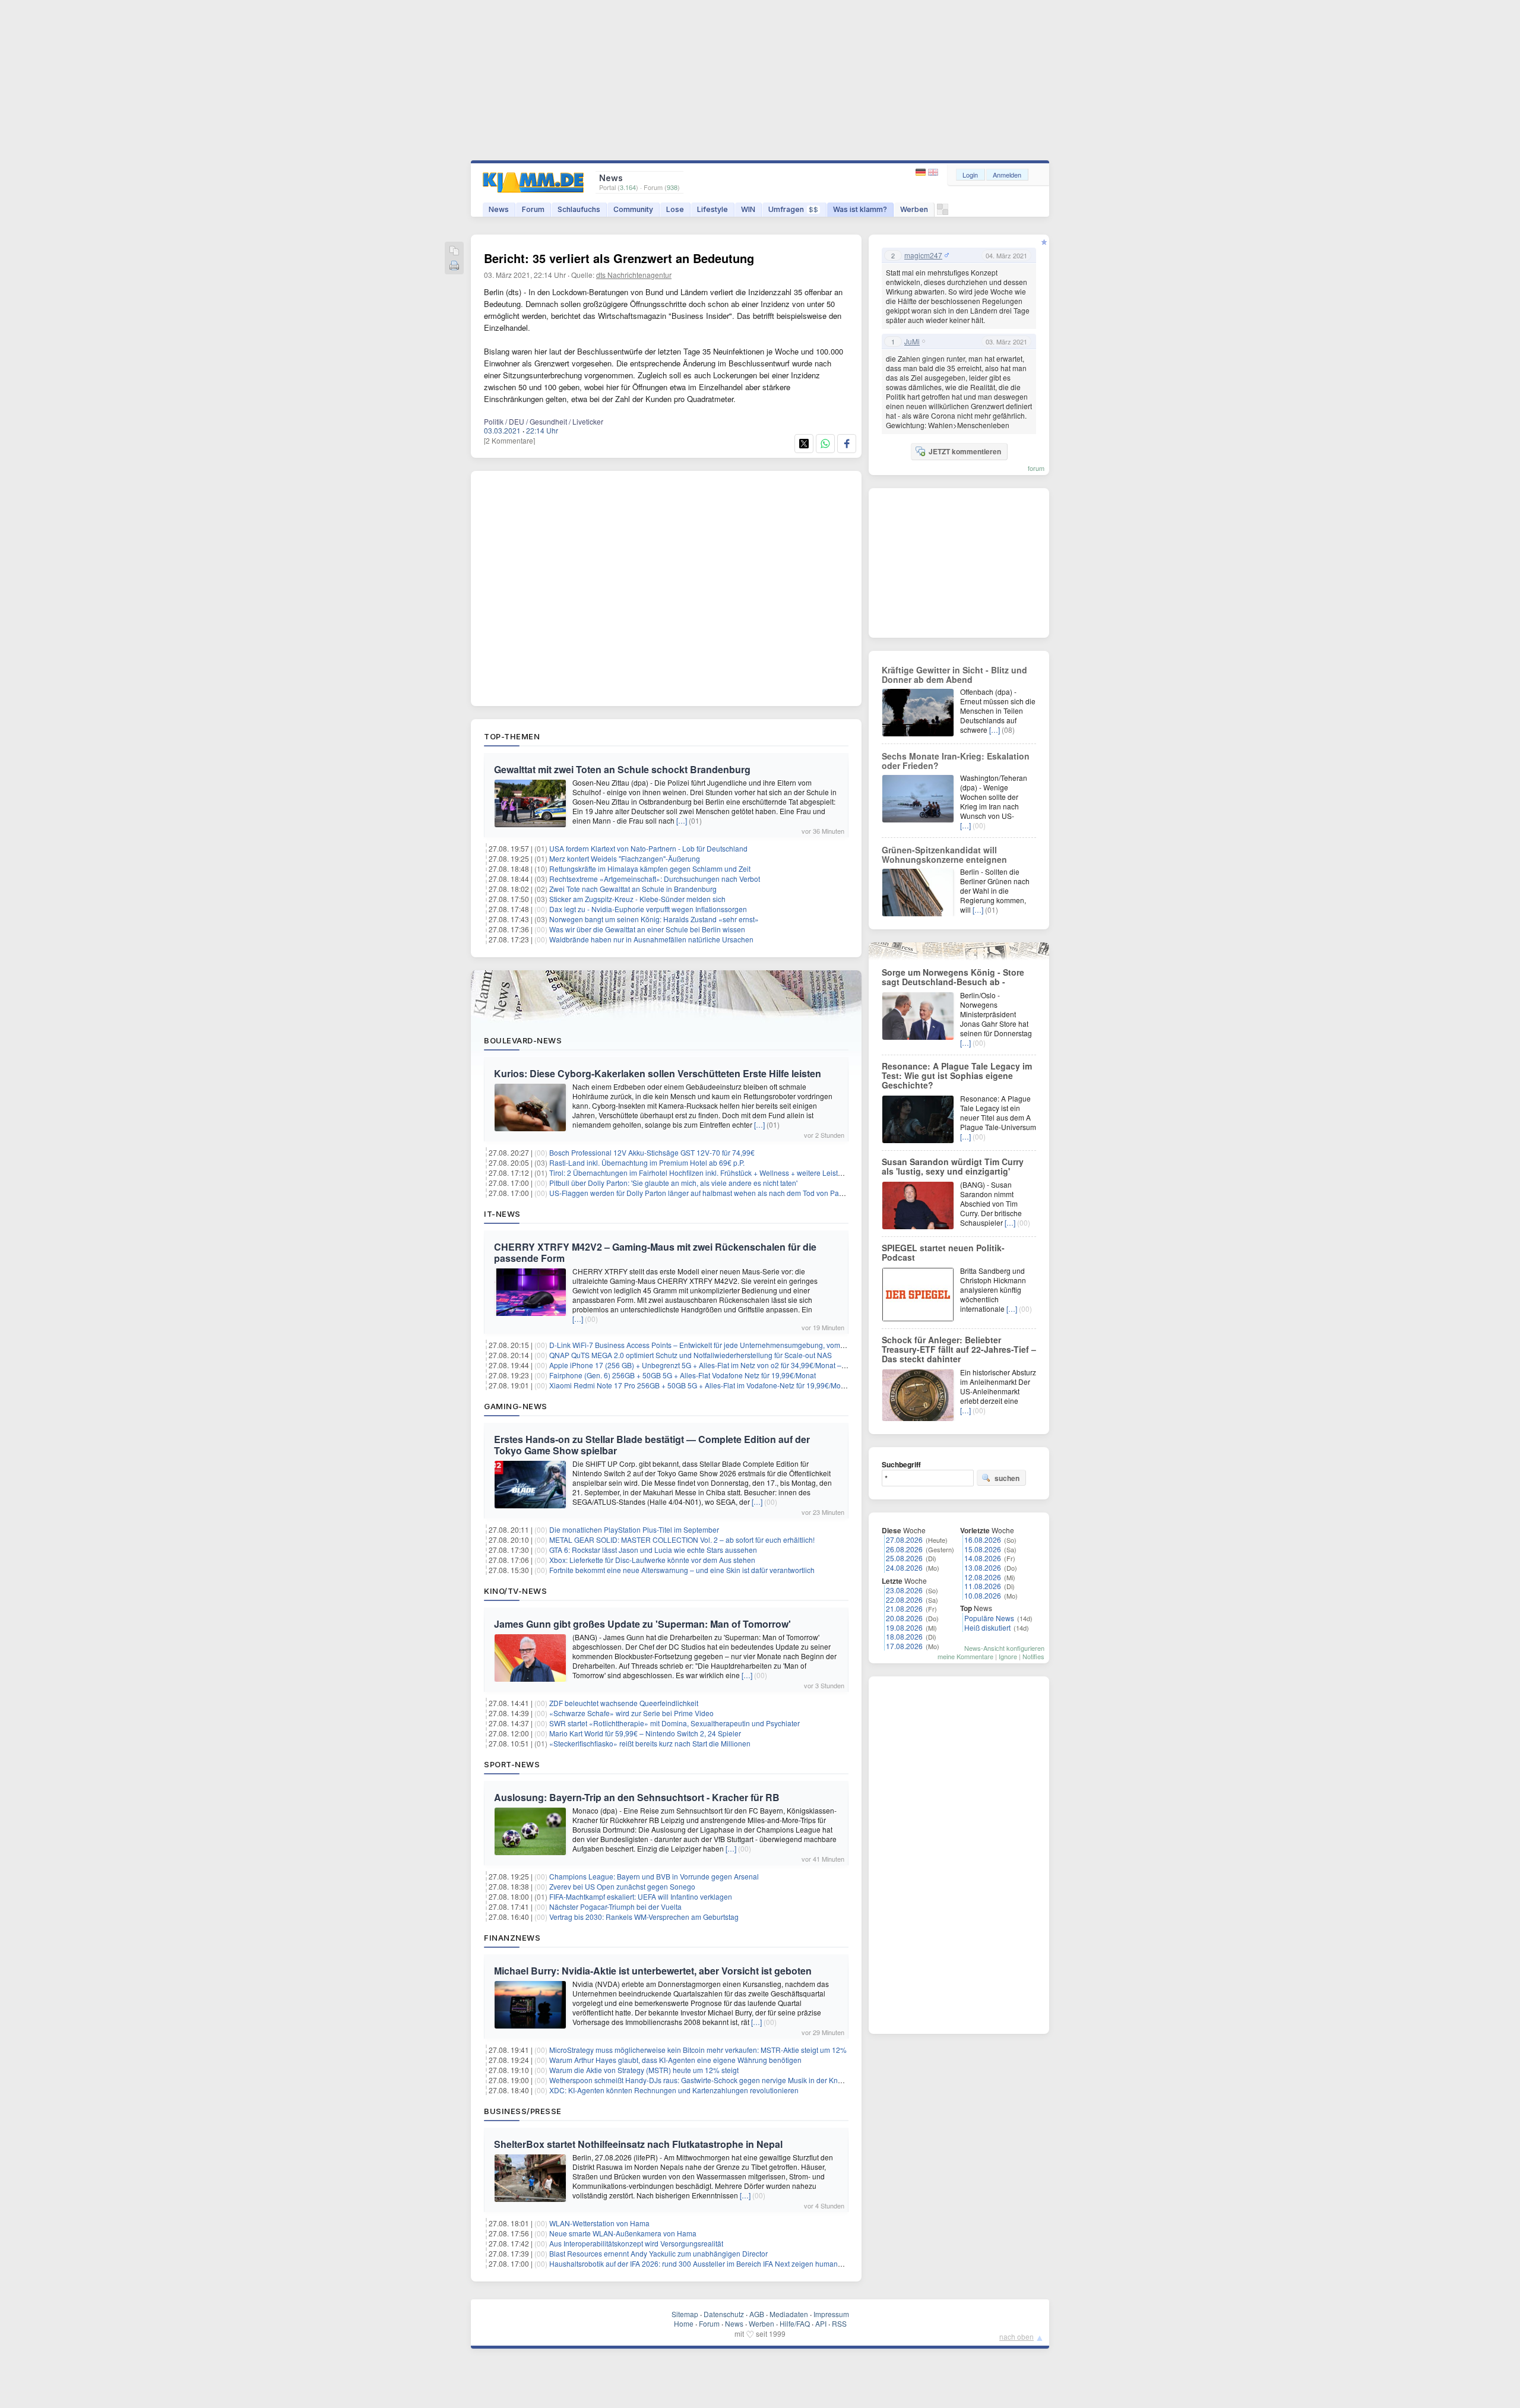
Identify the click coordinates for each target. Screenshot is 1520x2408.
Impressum (831, 2314)
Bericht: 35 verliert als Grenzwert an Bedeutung (619, 258)
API (821, 2323)
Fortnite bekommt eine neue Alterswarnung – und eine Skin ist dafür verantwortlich (682, 1570)
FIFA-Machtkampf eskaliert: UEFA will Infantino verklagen (641, 1896)
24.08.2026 (904, 1567)
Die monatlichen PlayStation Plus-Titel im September (634, 1529)
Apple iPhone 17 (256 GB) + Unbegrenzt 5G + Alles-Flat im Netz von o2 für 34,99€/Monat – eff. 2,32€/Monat (722, 1365)
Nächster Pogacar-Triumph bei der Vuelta (615, 1907)
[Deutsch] (922, 173)
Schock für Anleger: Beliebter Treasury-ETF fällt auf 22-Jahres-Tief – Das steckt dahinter (959, 1349)
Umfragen (793, 209)
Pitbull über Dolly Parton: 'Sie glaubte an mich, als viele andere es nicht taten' (673, 1183)
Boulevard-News (523, 1040)
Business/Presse (523, 2111)
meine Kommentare (965, 1656)
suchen (1007, 1478)
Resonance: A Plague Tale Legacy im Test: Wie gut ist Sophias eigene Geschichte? (957, 1075)
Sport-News (512, 1764)
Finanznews (512, 1938)
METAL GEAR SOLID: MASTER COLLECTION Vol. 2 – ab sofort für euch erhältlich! (682, 1540)
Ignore (1008, 1656)
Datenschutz (724, 2314)
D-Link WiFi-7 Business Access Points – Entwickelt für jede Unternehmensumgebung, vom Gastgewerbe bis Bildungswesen (749, 1345)
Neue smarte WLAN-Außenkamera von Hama (623, 2233)
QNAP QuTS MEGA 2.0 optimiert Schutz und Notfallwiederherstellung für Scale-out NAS (691, 1355)
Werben (914, 209)
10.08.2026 (983, 1595)
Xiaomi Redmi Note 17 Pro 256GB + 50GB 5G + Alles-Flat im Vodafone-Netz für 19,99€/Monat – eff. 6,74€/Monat (730, 1385)
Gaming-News (516, 1406)
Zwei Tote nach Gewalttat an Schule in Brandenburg (633, 889)
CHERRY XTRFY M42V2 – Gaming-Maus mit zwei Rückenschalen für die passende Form (655, 1252)
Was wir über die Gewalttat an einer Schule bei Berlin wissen (647, 929)
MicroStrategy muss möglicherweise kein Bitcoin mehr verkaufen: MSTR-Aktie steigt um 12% (698, 2050)
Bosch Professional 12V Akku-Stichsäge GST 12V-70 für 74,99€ (652, 1152)
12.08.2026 (983, 1577)
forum (1036, 468)
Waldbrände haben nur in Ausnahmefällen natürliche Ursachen (651, 939)
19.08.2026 (904, 1627)
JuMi (912, 341)
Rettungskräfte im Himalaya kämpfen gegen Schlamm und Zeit (650, 868)
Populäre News (989, 1618)
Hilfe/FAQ (795, 2323)
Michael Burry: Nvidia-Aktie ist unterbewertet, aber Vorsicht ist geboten (653, 1971)
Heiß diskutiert (987, 1627)
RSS (839, 2323)
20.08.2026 (904, 1618)
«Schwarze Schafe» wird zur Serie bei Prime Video (631, 1713)
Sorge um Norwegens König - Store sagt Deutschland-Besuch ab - (953, 977)
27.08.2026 (904, 1540)
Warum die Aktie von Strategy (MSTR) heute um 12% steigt (644, 2070)
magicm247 (923, 255)
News (499, 209)
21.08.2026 (904, 1608)
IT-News (502, 1214)
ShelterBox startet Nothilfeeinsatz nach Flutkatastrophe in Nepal (638, 2144)
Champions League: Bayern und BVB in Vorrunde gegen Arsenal (654, 1876)
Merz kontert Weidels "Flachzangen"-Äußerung (625, 858)
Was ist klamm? (860, 209)
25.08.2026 (904, 1558)
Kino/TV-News (515, 1591)
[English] (933, 173)
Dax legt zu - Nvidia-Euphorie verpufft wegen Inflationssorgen (648, 909)
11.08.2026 (983, 1586)
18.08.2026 (904, 1636)
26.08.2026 (904, 1549)
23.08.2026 (904, 1590)
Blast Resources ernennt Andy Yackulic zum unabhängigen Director (658, 2253)
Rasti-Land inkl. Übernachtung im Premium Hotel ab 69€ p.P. (647, 1162)
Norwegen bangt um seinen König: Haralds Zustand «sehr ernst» (654, 919)
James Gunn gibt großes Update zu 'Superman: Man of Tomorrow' (642, 1624)
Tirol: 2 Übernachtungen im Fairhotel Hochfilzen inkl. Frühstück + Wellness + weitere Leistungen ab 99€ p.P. (723, 1173)
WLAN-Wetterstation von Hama (599, 2223)
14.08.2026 (983, 1558)
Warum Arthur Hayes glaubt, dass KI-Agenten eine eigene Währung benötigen (675, 2060)
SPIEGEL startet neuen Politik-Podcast (943, 1252)
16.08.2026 (983, 1540)
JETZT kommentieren (965, 451)
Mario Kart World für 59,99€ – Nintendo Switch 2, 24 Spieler (645, 1733)
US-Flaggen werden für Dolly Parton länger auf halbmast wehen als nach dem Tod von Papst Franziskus (717, 1193)
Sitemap (685, 2314)
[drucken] (454, 266)
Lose (675, 209)
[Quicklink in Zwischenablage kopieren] (454, 251)
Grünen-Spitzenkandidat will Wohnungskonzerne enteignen (944, 855)
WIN (748, 209)
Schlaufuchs (579, 209)
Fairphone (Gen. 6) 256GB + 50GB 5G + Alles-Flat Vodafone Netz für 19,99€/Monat (683, 1375)
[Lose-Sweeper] (943, 212)
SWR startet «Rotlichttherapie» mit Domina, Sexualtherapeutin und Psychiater (674, 1723)
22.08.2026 (904, 1599)
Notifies (1033, 1656)
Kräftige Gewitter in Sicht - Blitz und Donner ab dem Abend (954, 675)
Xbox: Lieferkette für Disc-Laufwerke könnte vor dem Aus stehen (652, 1560)
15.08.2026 (983, 1549)
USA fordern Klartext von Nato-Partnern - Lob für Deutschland (648, 848)
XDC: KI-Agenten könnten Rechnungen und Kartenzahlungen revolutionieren (674, 2090)
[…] (682, 820)
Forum (533, 209)
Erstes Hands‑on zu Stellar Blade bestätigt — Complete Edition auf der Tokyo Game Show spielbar (652, 1445)
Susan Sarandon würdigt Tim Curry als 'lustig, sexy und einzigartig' (953, 1166)
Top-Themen (512, 736)
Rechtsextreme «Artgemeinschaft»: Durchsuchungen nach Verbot (655, 879)
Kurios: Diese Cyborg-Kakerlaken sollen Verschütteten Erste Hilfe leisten (658, 1073)
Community (633, 209)
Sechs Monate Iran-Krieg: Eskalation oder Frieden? (956, 761)
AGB (757, 2314)
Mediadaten (789, 2314)
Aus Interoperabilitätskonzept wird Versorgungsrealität (636, 2243)
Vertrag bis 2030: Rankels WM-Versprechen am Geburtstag (644, 1917)
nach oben (1016, 2336)
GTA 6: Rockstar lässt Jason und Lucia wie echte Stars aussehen (653, 1550)
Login (970, 175)
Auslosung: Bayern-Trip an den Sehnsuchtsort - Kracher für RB (637, 1797)
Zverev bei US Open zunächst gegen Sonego (622, 1886)
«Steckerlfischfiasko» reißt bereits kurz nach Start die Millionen (650, 1743)
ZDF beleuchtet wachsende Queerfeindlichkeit (624, 1703)
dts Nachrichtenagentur (634, 275)
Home (684, 2323)
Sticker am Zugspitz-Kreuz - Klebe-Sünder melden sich (637, 899)
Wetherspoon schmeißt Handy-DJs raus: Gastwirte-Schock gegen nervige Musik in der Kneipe (701, 2080)
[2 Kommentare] (509, 440)
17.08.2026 (904, 1646)
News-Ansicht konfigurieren (1004, 1648)
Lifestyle (712, 209)
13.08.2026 (983, 1567)
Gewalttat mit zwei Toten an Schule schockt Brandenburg (622, 769)
